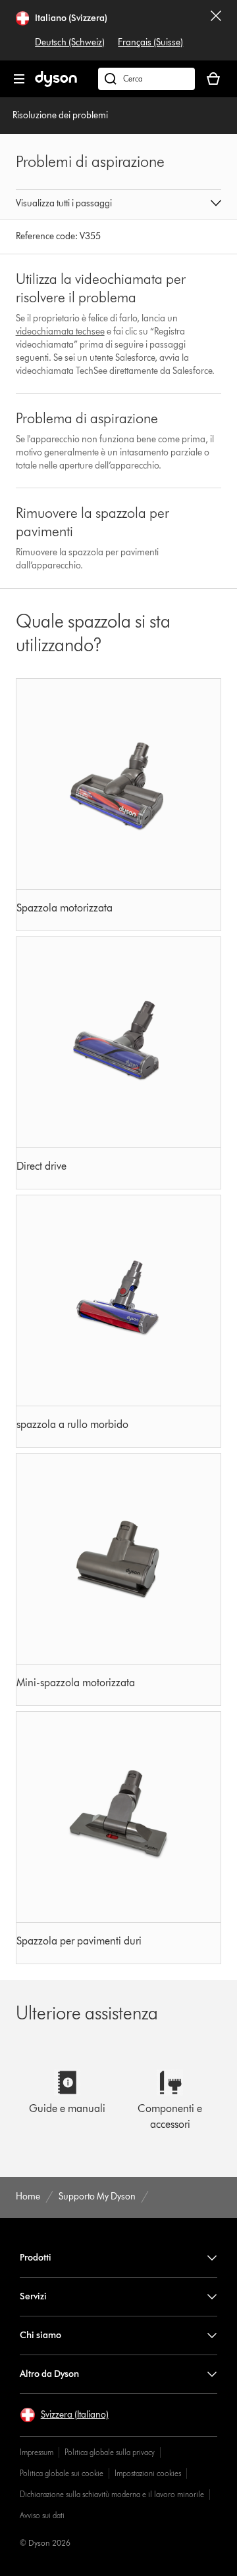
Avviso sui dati (42, 2515)
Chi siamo (40, 2335)
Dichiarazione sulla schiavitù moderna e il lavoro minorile (112, 2494)
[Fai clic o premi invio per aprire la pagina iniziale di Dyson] (56, 84)
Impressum (37, 2452)
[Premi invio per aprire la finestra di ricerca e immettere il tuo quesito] (146, 79)
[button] (118, 204)
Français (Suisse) (150, 42)
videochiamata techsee (60, 332)
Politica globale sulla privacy (110, 2452)
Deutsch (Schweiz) (70, 42)
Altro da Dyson (49, 2374)
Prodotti (36, 2258)
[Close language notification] (216, 30)
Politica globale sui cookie (62, 2473)
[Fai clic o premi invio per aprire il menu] (19, 79)
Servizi (33, 2296)
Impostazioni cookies (148, 2473)
